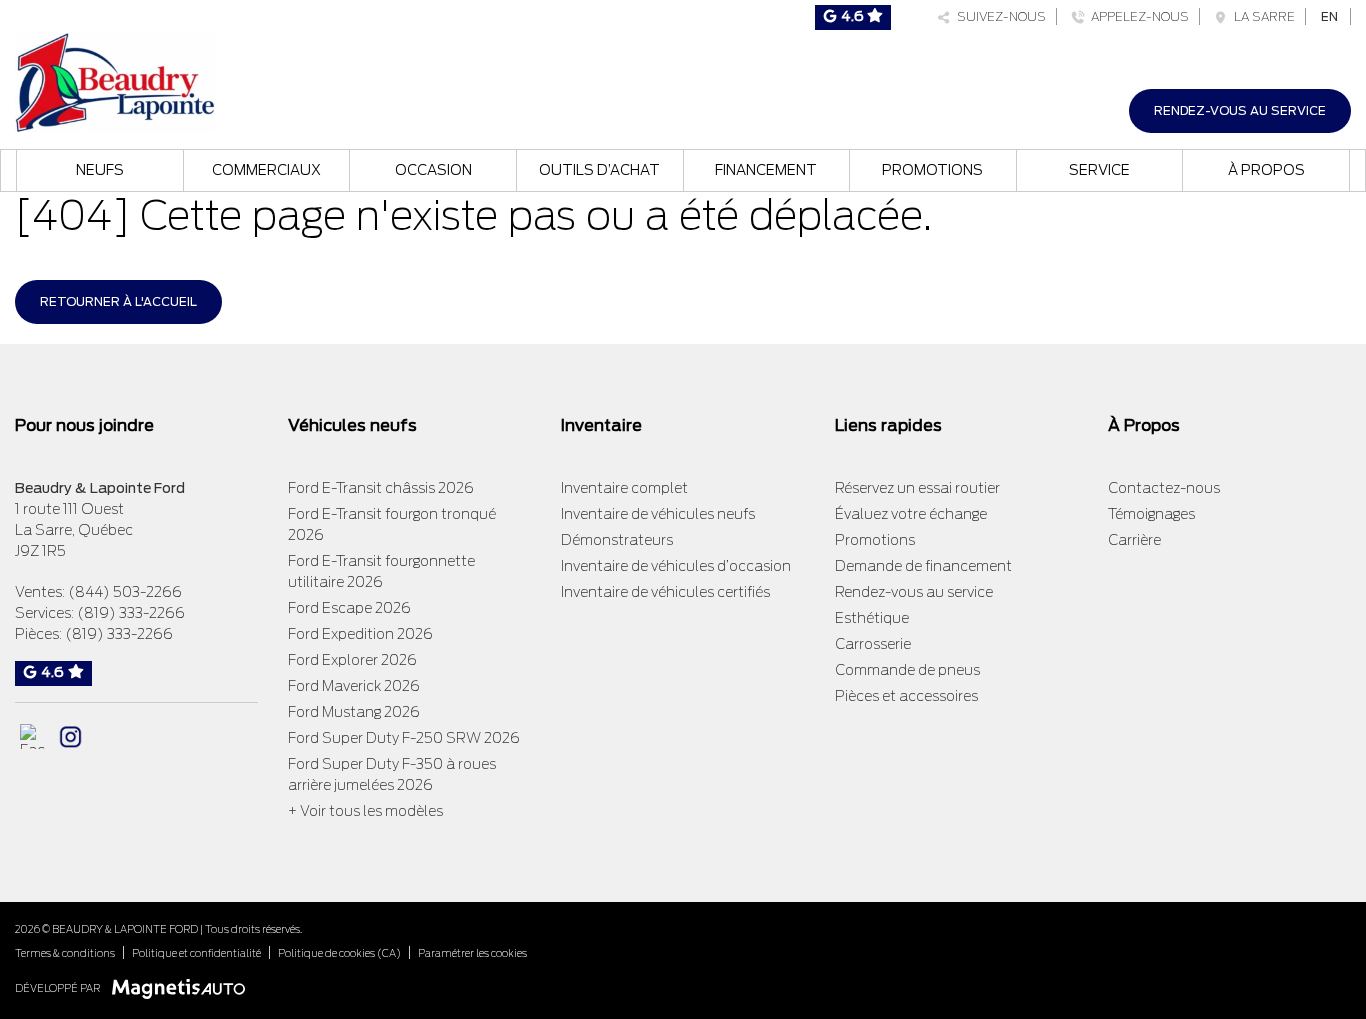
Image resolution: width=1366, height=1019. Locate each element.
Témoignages (1151, 514)
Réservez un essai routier (917, 488)
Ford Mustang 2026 (354, 712)
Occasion (433, 170)
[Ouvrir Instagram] (70, 736)
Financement (766, 170)
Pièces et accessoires (906, 696)
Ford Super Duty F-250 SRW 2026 (404, 738)
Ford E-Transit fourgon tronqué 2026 (392, 524)
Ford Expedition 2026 (360, 634)
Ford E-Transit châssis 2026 (381, 488)
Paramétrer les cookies (472, 953)
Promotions (932, 170)
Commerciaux (266, 170)
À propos (1266, 170)
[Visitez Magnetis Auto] (183, 987)
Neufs (100, 170)
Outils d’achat (599, 170)
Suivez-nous (998, 16)
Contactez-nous (1164, 488)
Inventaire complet (624, 488)
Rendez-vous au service (1240, 110)
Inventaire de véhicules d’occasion (676, 566)
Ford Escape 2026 (349, 608)
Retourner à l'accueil (118, 301)
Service (1099, 170)
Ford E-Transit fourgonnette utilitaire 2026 (381, 571)
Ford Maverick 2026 (354, 686)
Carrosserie (873, 644)
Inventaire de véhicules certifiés (665, 592)
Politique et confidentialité (196, 953)
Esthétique (872, 618)
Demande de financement (923, 566)
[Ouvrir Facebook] (32, 736)
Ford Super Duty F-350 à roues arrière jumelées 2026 (392, 774)
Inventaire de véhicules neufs (658, 514)
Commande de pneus (907, 670)
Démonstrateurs (617, 540)
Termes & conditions (65, 953)
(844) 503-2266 (125, 592)
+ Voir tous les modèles (365, 811)
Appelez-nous (1137, 16)
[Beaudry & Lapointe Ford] (115, 80)
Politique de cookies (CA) (339, 953)
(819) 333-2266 (131, 613)
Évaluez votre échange (911, 514)
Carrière (1134, 540)
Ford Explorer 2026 (352, 660)
